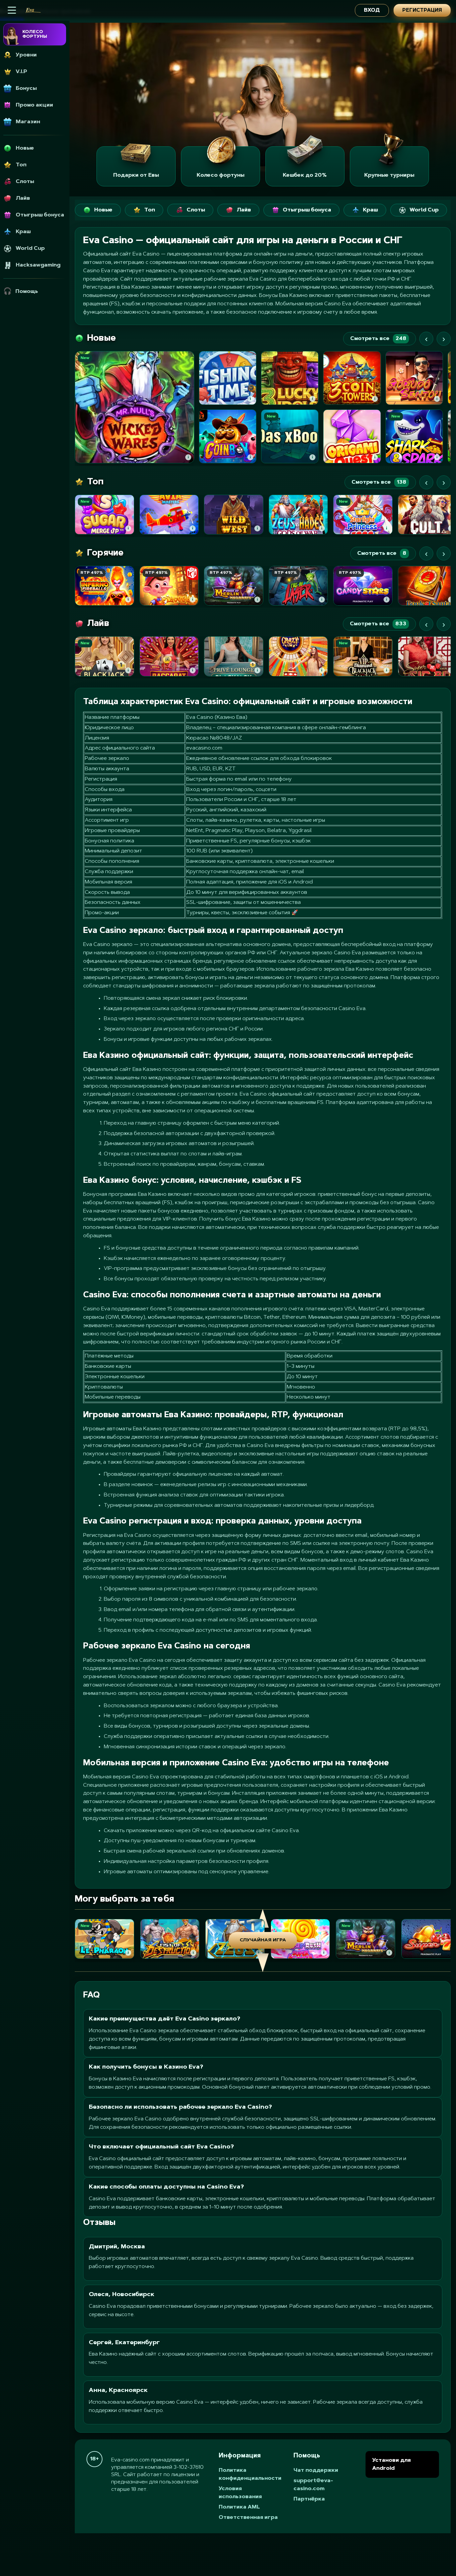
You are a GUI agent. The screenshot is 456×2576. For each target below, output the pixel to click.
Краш (370, 210)
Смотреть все (378, 339)
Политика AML (239, 2507)
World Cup (424, 210)
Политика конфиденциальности (250, 2474)
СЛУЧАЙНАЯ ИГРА (263, 1940)
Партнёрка (309, 2499)
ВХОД (372, 11)
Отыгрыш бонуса (307, 210)
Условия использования (240, 2493)
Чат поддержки (316, 2470)
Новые (103, 210)
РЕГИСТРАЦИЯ (422, 11)
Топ (150, 210)
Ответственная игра (248, 2518)
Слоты (196, 210)
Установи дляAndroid (391, 2464)
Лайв (244, 210)
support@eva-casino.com (313, 2485)
